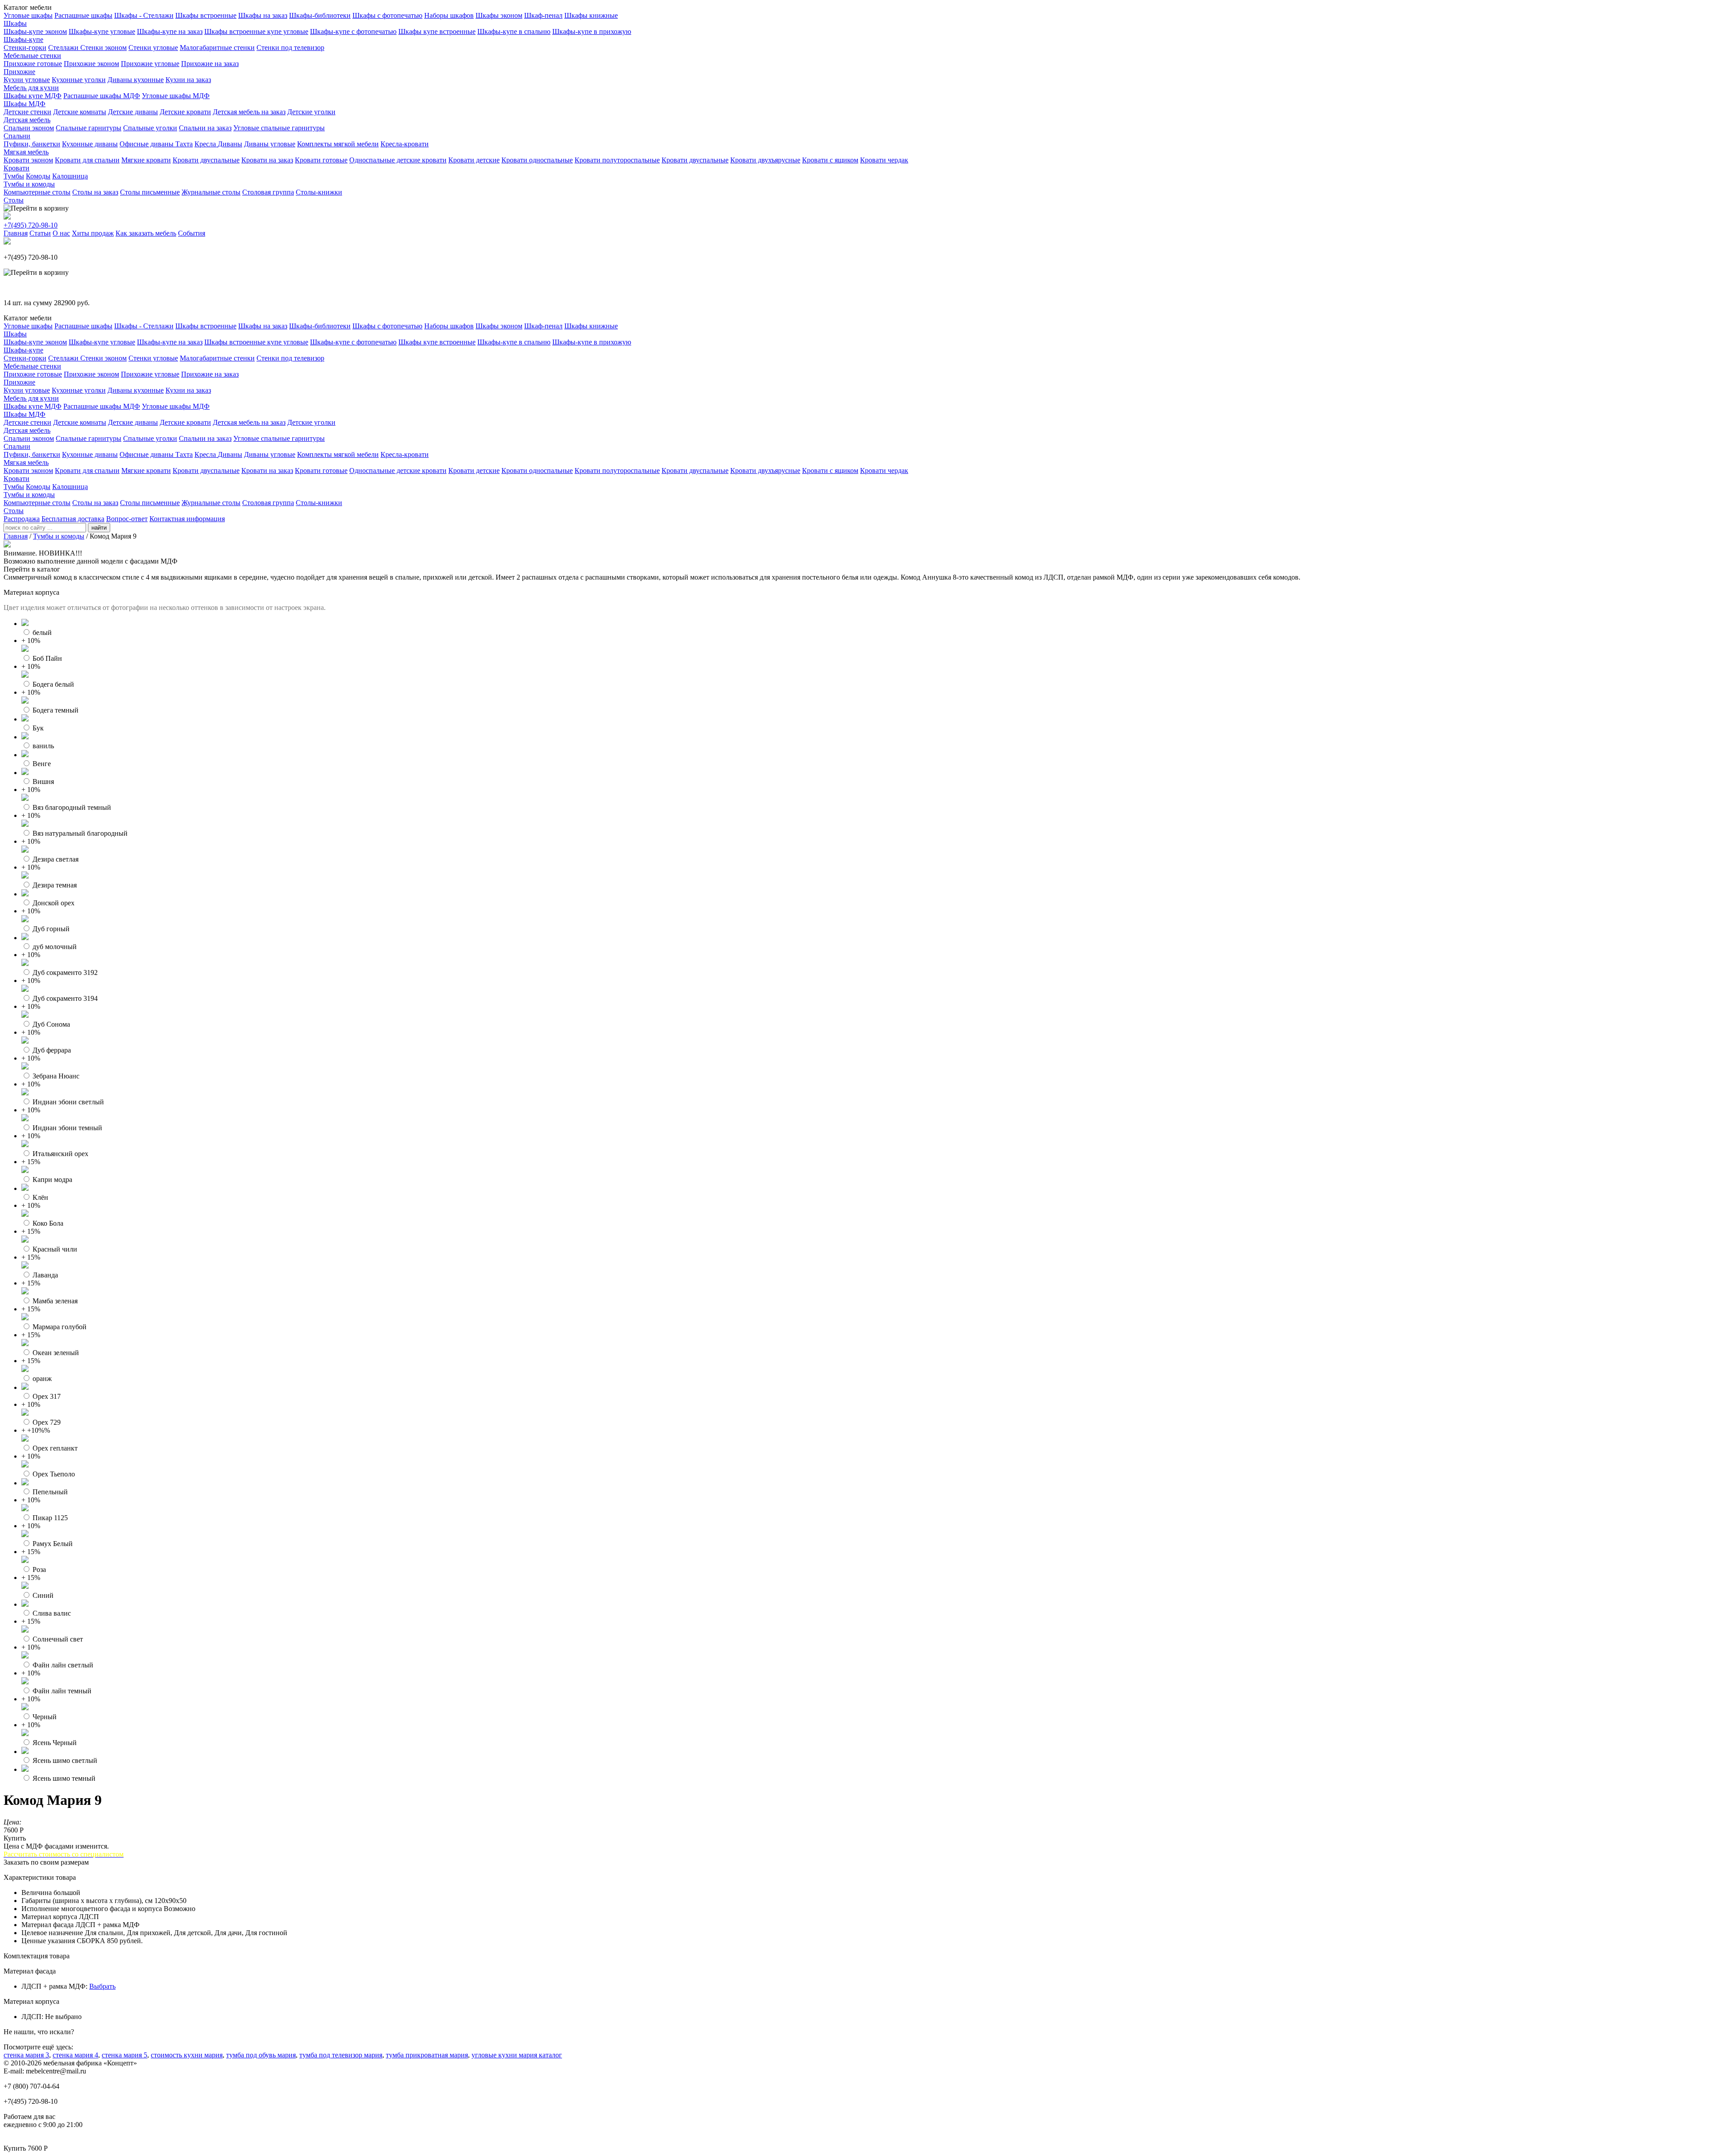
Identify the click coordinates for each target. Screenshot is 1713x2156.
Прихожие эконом (91, 64)
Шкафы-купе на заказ (170, 31)
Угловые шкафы (28, 15)
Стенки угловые (153, 48)
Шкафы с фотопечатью (387, 15)
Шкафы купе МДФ (33, 96)
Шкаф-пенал (543, 15)
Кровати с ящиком (830, 160)
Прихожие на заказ (210, 64)
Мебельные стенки (32, 56)
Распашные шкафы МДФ (102, 96)
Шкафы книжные (591, 15)
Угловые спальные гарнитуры (279, 128)
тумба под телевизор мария (341, 2055)
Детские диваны (133, 112)
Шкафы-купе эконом (35, 31)
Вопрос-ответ (127, 519)
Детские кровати (185, 112)
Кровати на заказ (267, 160)
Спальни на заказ (205, 128)
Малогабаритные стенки (217, 48)
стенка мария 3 (26, 2055)
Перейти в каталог (32, 569)
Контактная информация (187, 519)
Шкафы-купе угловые (102, 31)
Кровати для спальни (87, 160)
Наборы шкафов (449, 15)
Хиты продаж (93, 233)
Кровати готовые (321, 160)
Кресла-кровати (405, 144)
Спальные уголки (150, 128)
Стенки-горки (25, 48)
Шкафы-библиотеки (320, 15)
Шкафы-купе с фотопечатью (353, 31)
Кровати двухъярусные (765, 160)
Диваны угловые (270, 144)
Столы (14, 200)
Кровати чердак (884, 160)
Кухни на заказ (188, 80)
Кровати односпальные (537, 160)
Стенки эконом (103, 48)
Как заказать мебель (146, 233)
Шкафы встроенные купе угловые (256, 31)
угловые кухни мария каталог (517, 2055)
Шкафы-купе (23, 39)
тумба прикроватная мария (427, 2055)
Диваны (230, 144)
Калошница (70, 176)
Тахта (184, 144)
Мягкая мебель (26, 152)
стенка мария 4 (75, 2055)
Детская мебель (27, 120)
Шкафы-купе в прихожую (592, 31)
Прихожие (19, 72)
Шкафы (15, 23)
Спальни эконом (29, 128)
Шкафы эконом (499, 15)
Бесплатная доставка (73, 519)
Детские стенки (27, 112)
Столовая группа (268, 192)
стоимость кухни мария (187, 2055)
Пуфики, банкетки (32, 144)
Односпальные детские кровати (398, 160)
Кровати (17, 168)
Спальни (17, 136)
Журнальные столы (211, 192)
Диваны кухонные (136, 80)
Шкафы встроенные (206, 15)
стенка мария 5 (124, 2055)
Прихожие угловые (150, 64)
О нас (61, 233)
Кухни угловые (27, 80)
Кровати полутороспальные (617, 160)
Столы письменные (150, 192)
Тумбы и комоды (29, 184)
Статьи (40, 233)
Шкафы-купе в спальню (514, 31)
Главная (16, 233)
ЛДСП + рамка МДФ (54, 1986)
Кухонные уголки (79, 80)
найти (99, 528)
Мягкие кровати (146, 160)
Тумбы (14, 176)
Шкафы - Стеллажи (144, 15)
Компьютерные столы (37, 192)
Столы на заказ (95, 192)
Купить (15, 1838)
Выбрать (102, 1986)
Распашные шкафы (83, 15)
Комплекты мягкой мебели (338, 144)
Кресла (206, 144)
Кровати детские (474, 160)
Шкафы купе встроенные (437, 31)
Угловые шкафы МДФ (176, 96)
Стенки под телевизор (290, 48)
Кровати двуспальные (206, 160)
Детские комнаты (80, 112)
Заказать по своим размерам (46, 1862)
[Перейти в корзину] (36, 208)
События (192, 233)
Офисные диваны (147, 144)
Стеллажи (64, 48)
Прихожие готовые (33, 64)
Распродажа (22, 519)
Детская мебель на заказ (249, 112)
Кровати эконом (28, 160)
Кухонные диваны (90, 144)
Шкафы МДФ (25, 104)
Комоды (38, 176)
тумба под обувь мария (261, 2055)
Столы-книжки (319, 192)
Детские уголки (311, 112)
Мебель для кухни (31, 88)
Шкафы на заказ (263, 15)
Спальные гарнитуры (89, 128)
